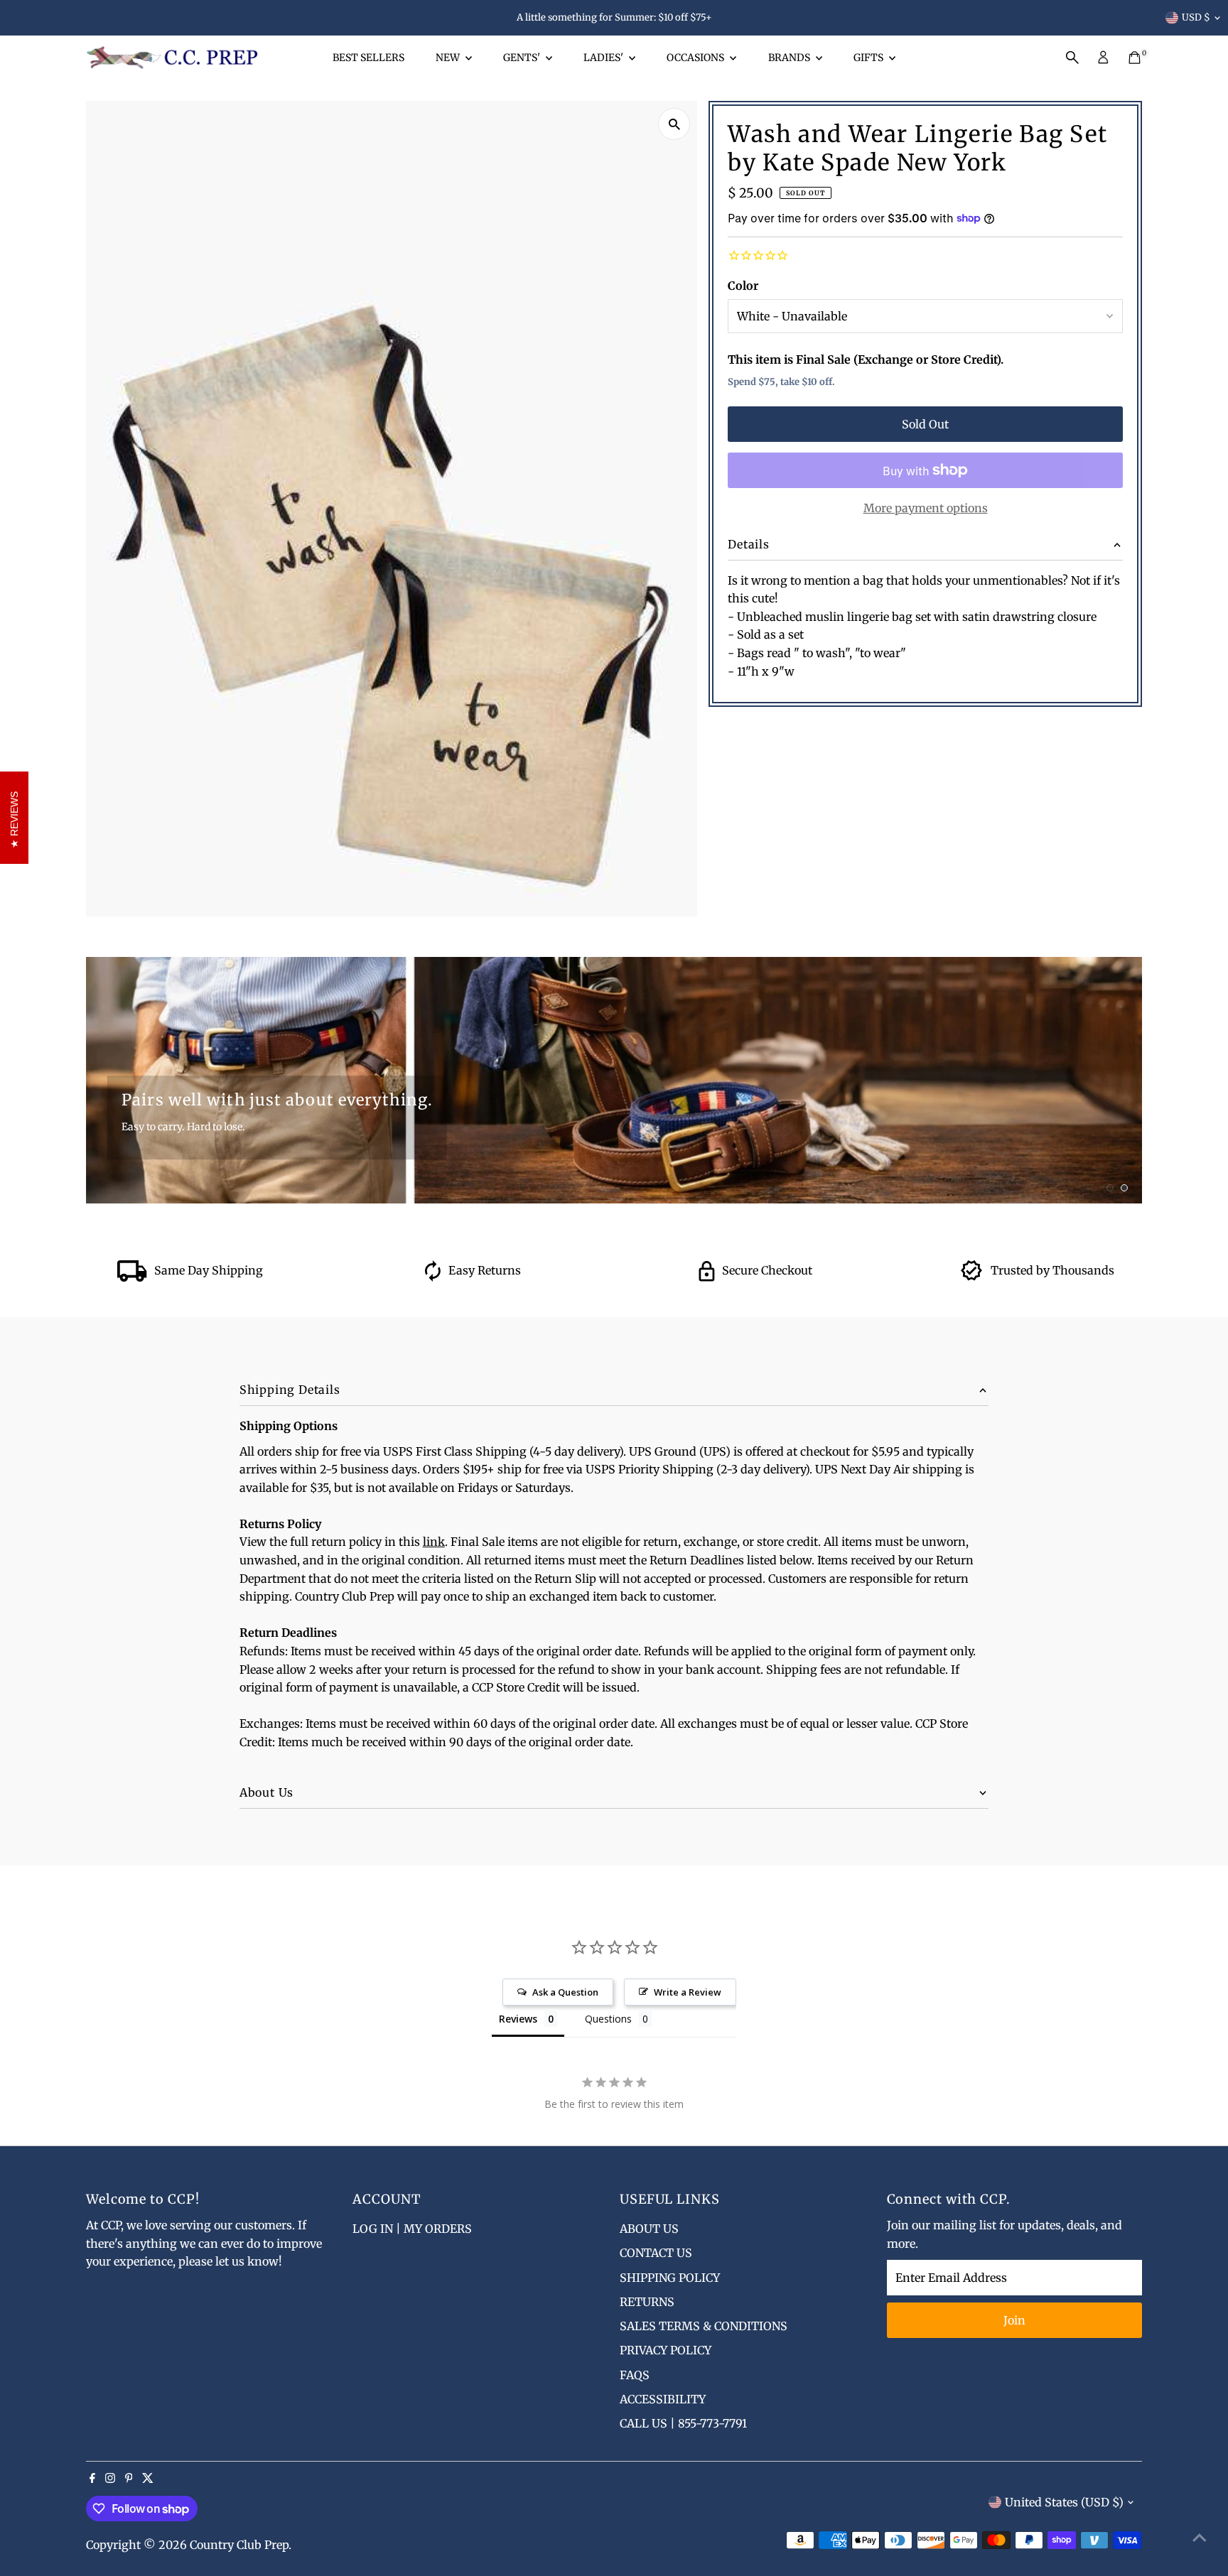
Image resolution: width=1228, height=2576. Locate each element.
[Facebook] (92, 2479)
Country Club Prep (239, 2545)
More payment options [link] (926, 508)
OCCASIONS (696, 58)
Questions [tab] (608, 2019)
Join (1014, 2320)
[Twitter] (148, 2479)
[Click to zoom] (674, 124)
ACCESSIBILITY (663, 2399)
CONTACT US (656, 2253)
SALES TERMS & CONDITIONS (704, 2326)
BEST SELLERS (368, 58)
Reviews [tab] (518, 2019)
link (434, 1542)
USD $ (1196, 17)
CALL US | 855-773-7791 (683, 2423)
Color (743, 286)
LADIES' (604, 58)
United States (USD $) (1064, 2502)
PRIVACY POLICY (666, 2350)
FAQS (635, 2375)
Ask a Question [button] (565, 1992)
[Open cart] (1135, 58)
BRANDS (790, 58)
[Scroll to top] (1200, 2537)
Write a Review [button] (688, 1992)
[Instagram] (110, 2479)
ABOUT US (649, 2229)
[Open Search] (1072, 58)
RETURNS (647, 2302)
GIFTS (869, 58)
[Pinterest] (129, 2479)
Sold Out (925, 424)
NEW (449, 58)
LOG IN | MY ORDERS (412, 2229)
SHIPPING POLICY (670, 2278)
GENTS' (523, 58)
